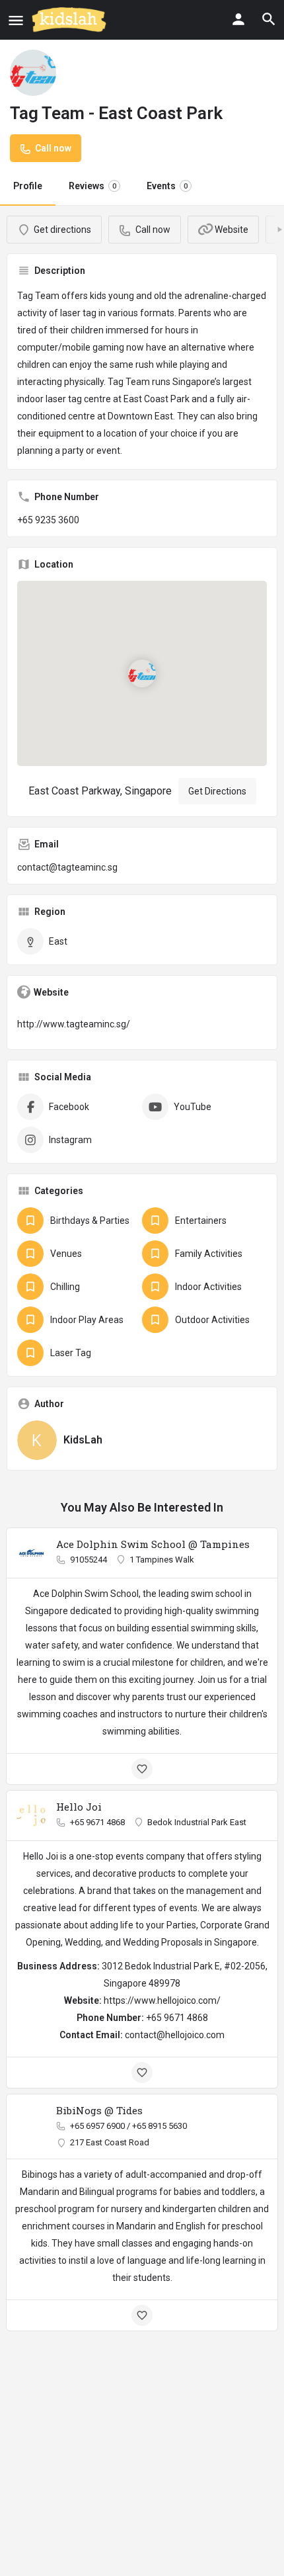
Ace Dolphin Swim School (86, 1594)
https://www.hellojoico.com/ (162, 2000)
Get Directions (217, 791)
